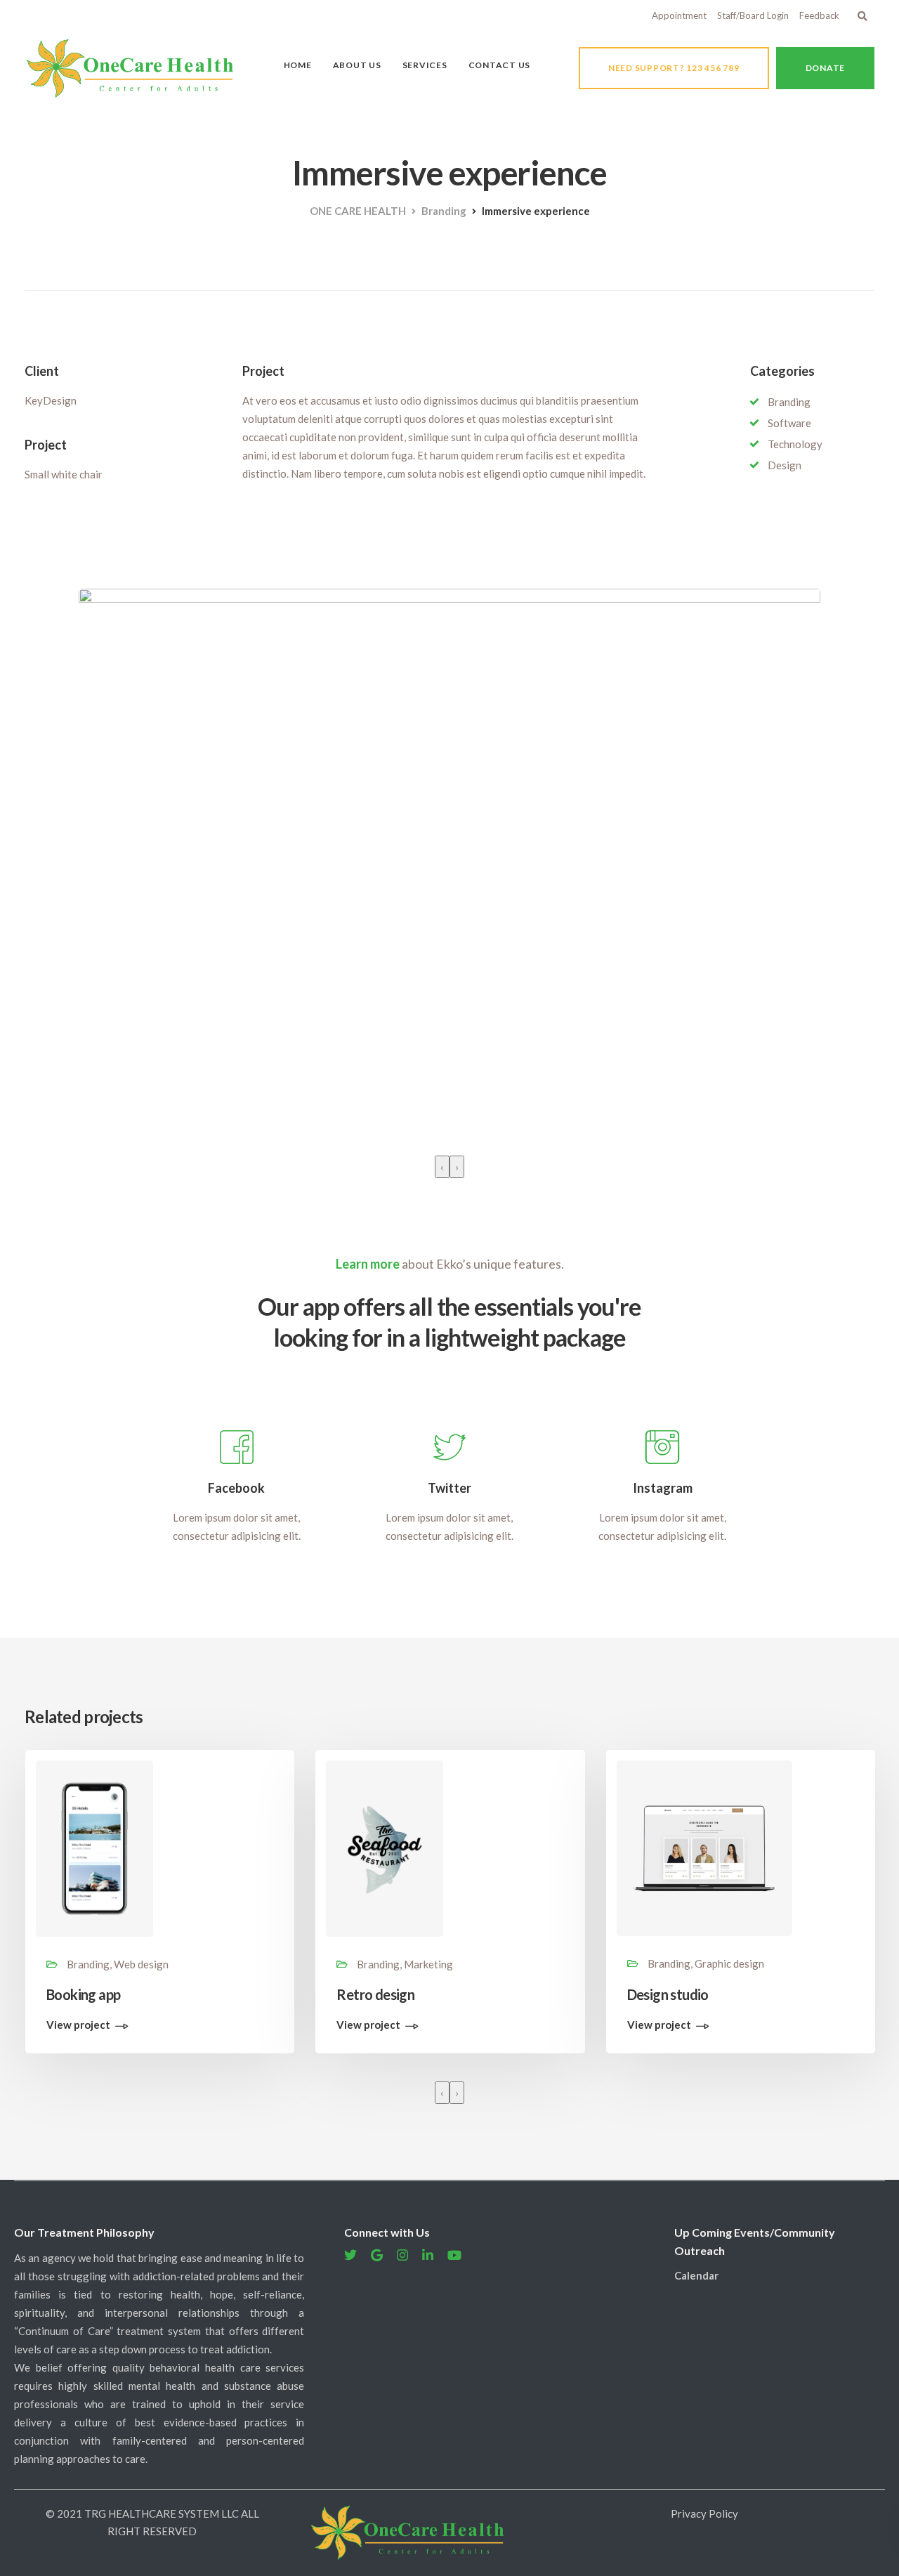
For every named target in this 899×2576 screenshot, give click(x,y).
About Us (357, 65)
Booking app (83, 1994)
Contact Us (500, 65)
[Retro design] (385, 1847)
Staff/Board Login (753, 15)
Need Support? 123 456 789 (674, 68)
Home (298, 65)
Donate (826, 68)
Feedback (819, 15)
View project (78, 2025)
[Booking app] (94, 1847)
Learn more (368, 1264)
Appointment (679, 15)
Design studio (668, 1994)
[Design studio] (704, 1847)
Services (425, 65)
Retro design (375, 1994)
